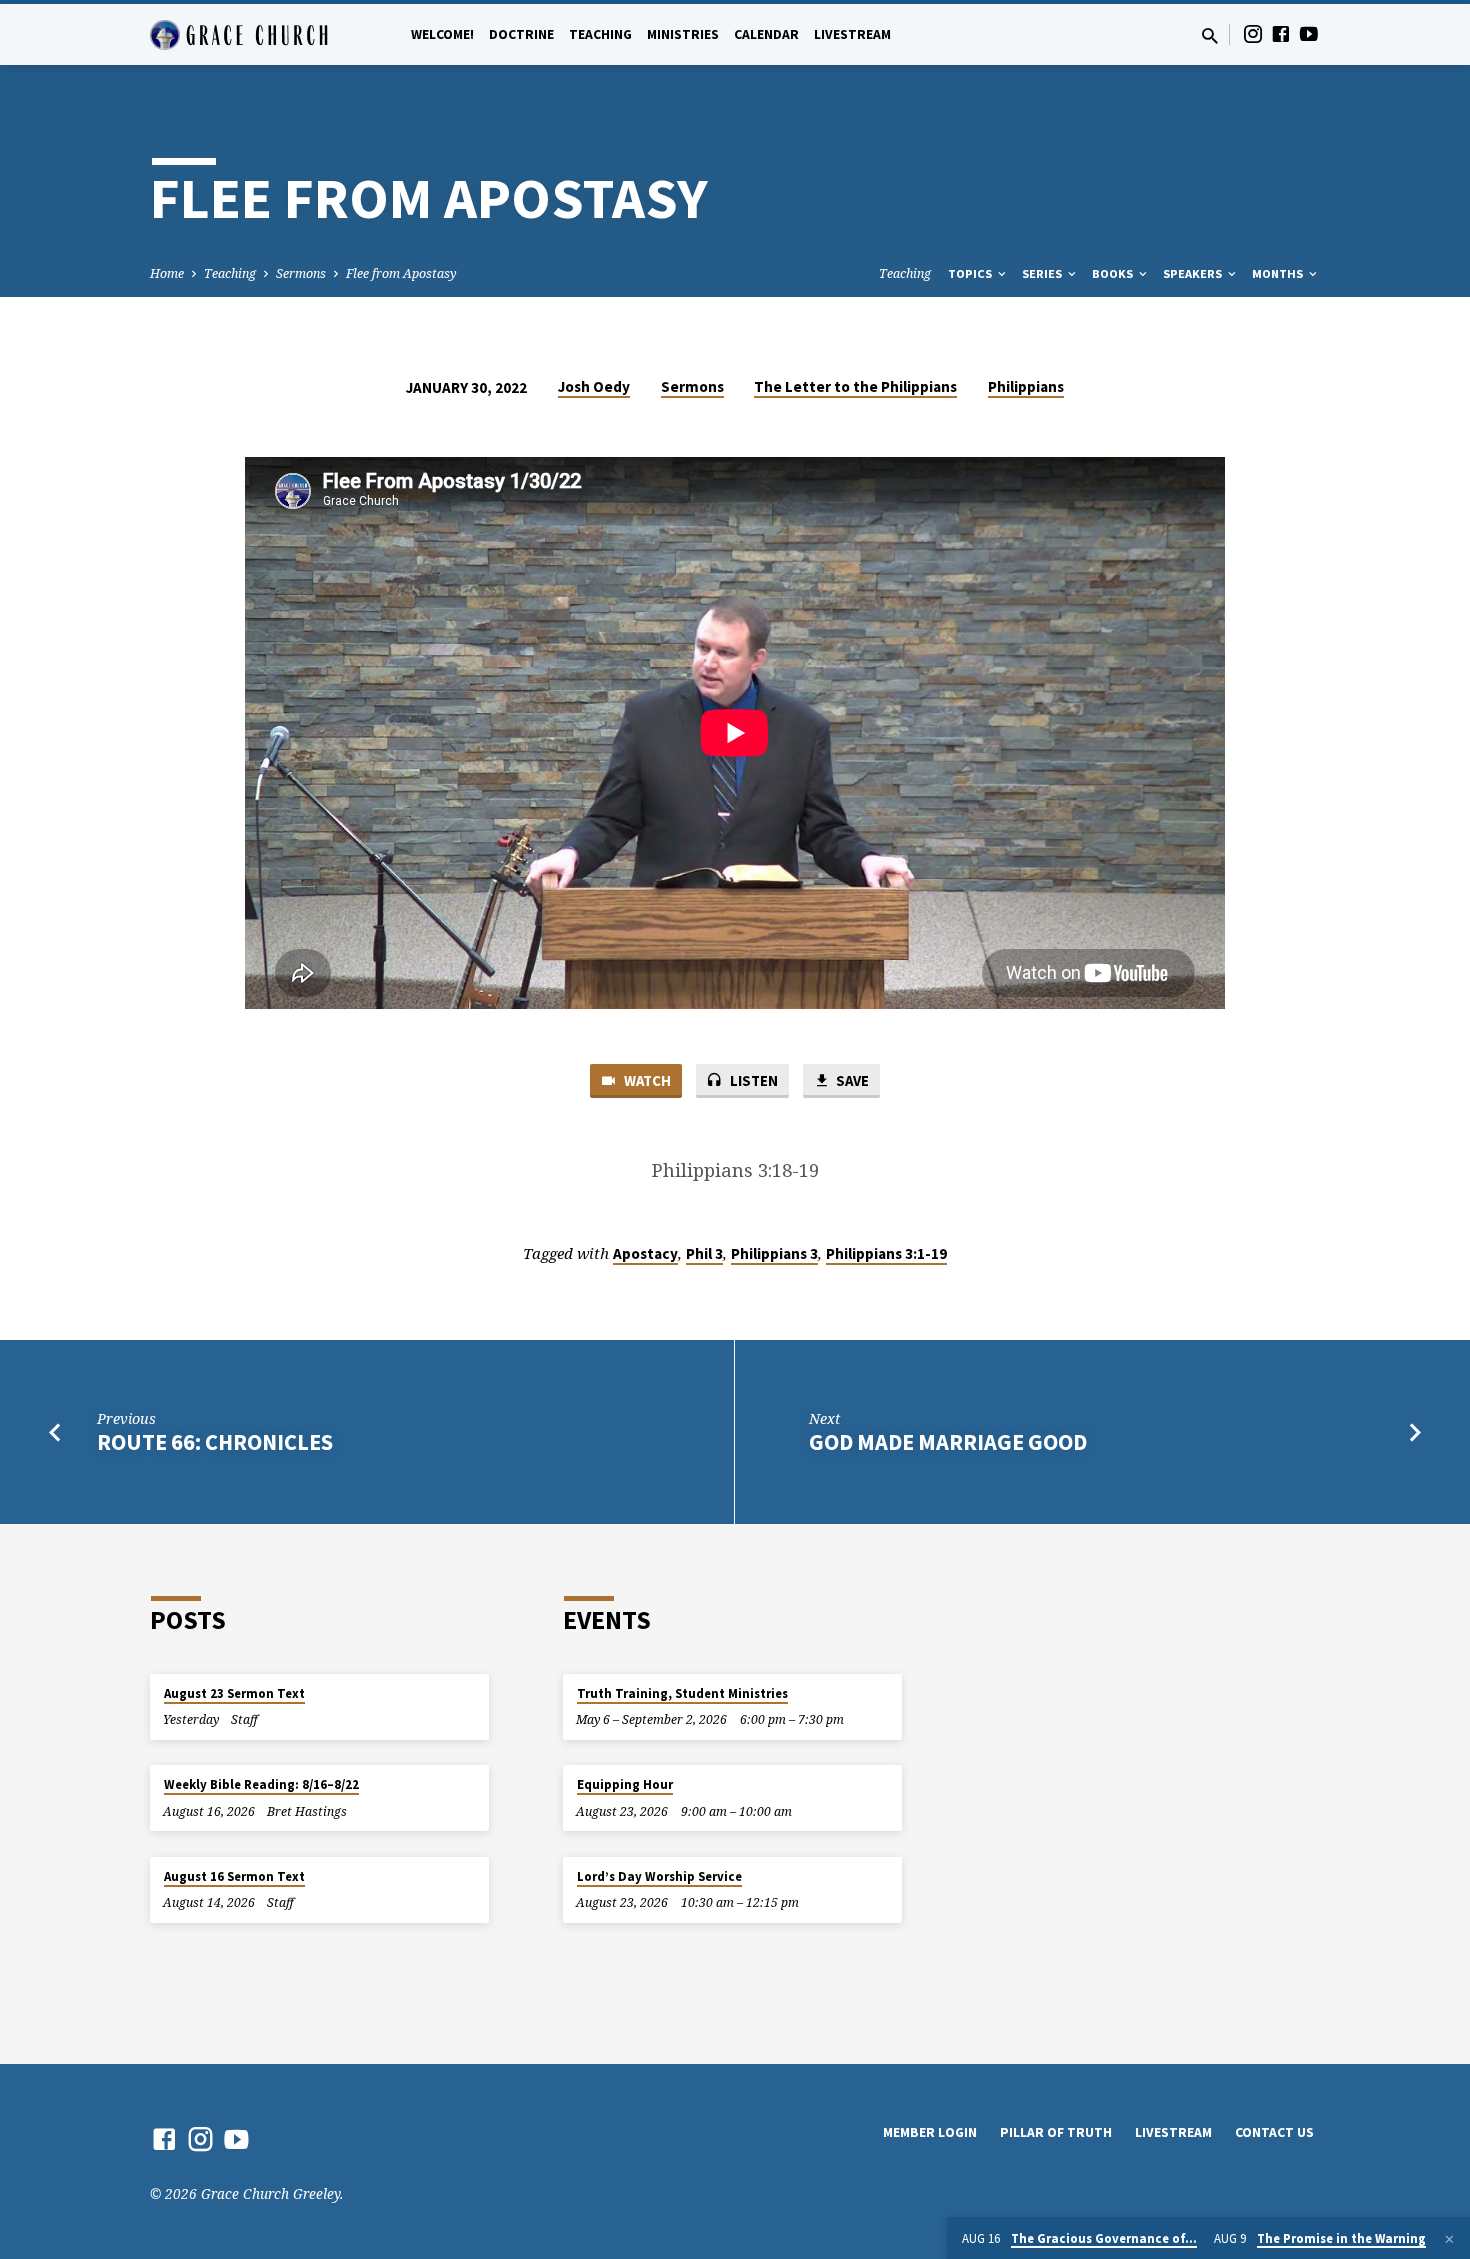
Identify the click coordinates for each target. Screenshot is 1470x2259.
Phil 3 (704, 1253)
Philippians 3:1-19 (886, 1253)
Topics (971, 273)
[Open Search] (1210, 35)
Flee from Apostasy (401, 273)
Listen (752, 1080)
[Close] (1449, 2239)
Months (1279, 273)
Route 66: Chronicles (215, 1442)
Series (1043, 273)
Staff (244, 1719)
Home (167, 273)
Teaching (600, 34)
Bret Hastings (307, 1811)
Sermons (301, 273)
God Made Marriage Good (948, 1442)
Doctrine (521, 34)
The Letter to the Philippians (855, 386)
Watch (646, 1080)
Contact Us (1274, 2132)
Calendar (766, 34)
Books (1114, 273)
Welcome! (442, 34)
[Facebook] (1281, 33)
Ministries (683, 34)
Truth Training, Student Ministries (682, 1693)
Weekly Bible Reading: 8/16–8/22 (261, 1784)
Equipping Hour (625, 1784)
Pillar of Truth (1056, 2132)
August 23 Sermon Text (234, 1693)
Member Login (930, 2132)
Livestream (852, 34)
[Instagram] (1253, 33)
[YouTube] (1309, 33)
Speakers (1194, 273)
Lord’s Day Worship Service (659, 1876)
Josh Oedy (594, 386)
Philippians (1026, 386)
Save (851, 1080)
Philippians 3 (774, 1253)
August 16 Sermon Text (234, 1876)
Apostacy (645, 1253)
